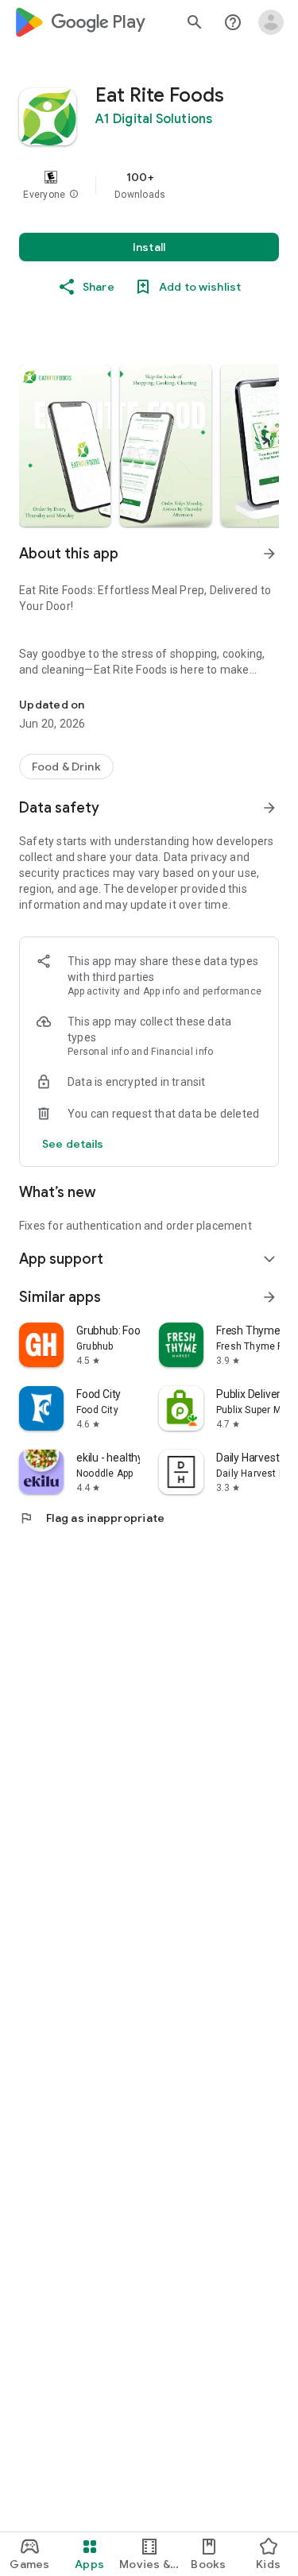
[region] (149, 185)
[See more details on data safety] (73, 1144)
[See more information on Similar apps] (269, 1297)
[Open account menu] (271, 22)
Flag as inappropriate (92, 1518)
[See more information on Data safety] (269, 808)
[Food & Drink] (66, 767)
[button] (74, 195)
